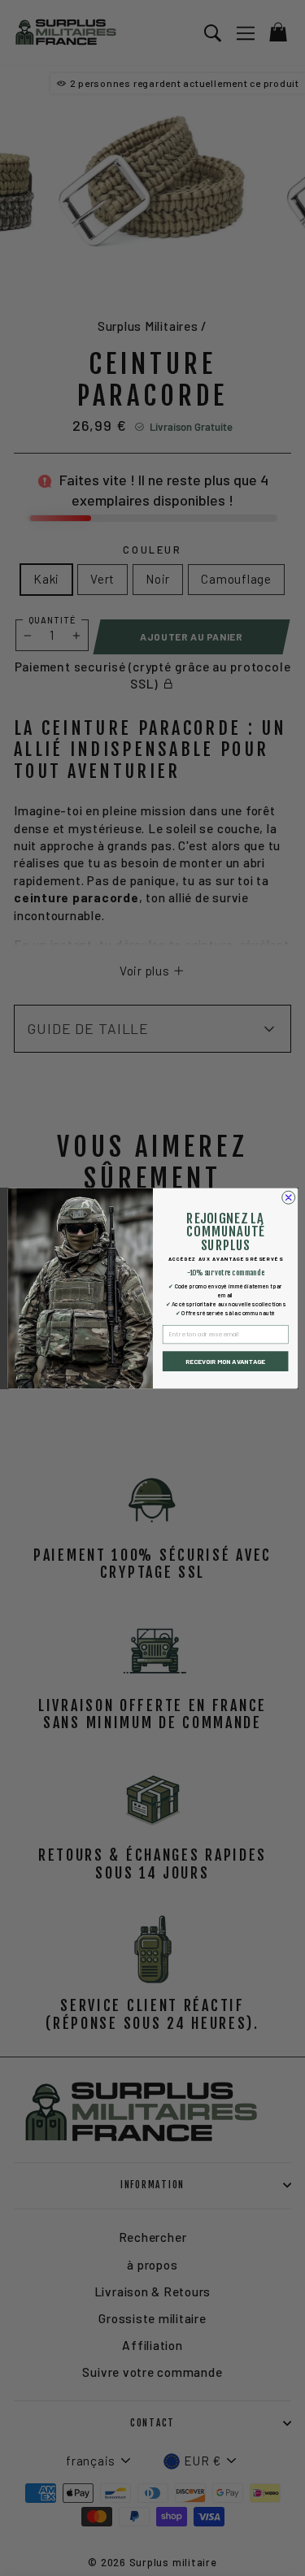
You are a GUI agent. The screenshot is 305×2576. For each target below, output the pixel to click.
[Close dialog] (288, 1197)
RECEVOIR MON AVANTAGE (225, 1361)
